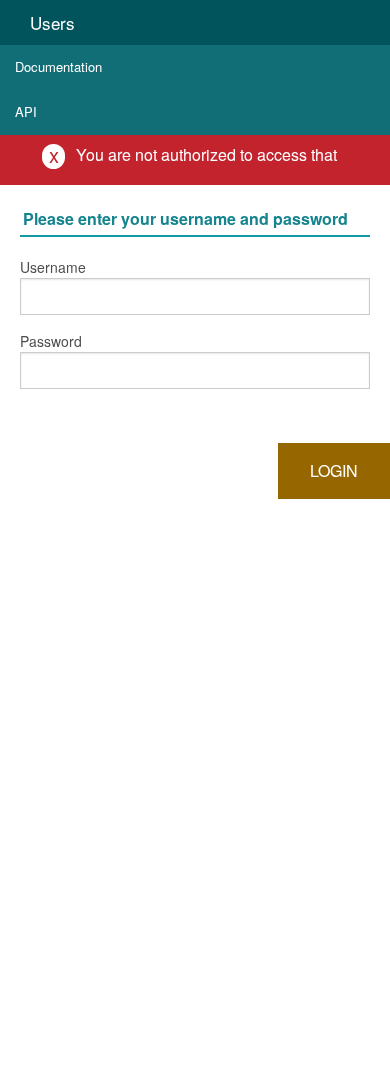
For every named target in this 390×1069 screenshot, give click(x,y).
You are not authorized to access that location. (206, 164)
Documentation (58, 66)
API (26, 111)
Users (52, 22)
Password (51, 341)
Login (334, 470)
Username (53, 267)
